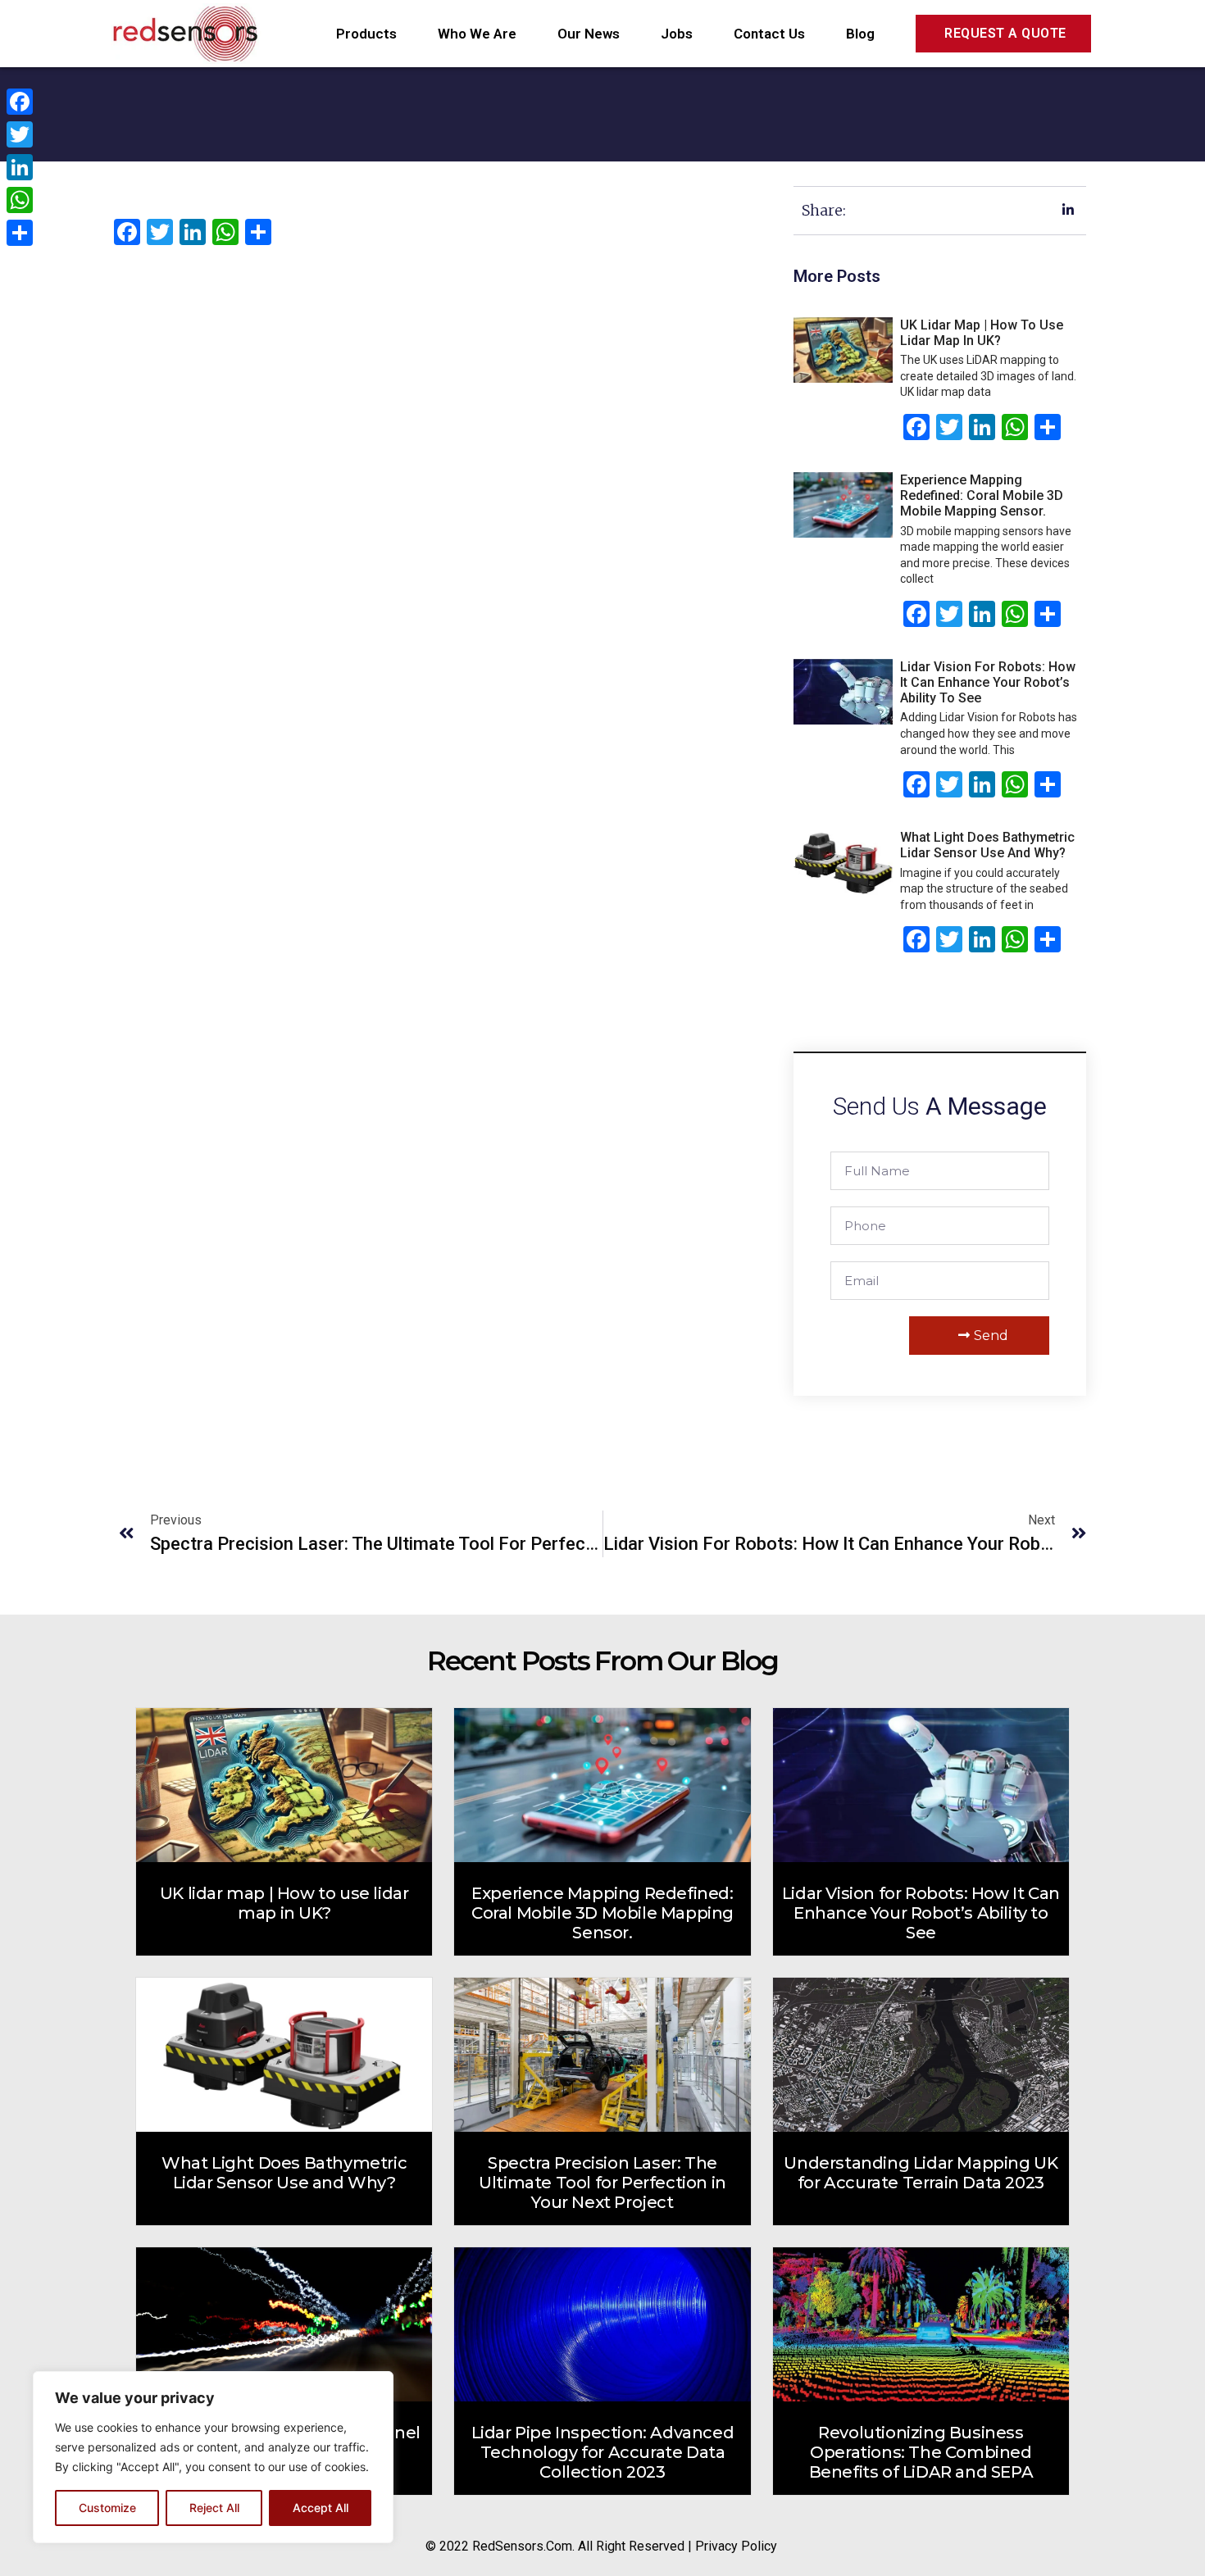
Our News (589, 34)
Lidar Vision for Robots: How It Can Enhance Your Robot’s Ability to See (988, 682)
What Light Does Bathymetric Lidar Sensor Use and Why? (987, 845)
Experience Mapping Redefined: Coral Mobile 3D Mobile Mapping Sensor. (982, 495)
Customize (107, 2508)
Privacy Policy (736, 2546)
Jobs (677, 34)
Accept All (321, 2508)
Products (366, 34)
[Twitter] (20, 134)
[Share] (20, 233)
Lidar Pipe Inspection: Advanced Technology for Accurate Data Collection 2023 (603, 2452)
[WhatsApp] (20, 200)
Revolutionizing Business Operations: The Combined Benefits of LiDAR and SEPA (921, 2452)
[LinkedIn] (20, 167)
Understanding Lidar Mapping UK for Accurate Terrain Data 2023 (921, 2173)
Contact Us (769, 34)
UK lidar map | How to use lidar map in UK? (982, 333)
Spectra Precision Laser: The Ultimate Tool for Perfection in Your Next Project (602, 2183)
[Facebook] (20, 102)
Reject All (214, 2508)
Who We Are (477, 34)
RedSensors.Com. (523, 2546)
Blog (860, 34)
